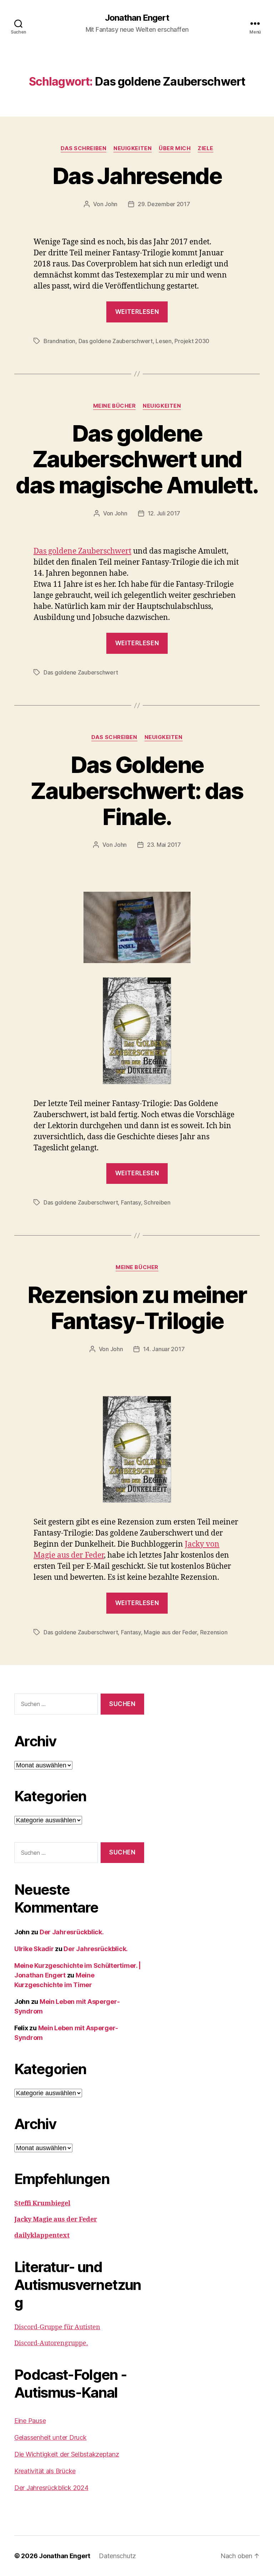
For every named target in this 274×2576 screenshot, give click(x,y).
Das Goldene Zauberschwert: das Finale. (137, 791)
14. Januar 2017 (164, 1349)
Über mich (175, 148)
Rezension (214, 1632)
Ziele (205, 148)
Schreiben (157, 1202)
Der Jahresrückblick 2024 (51, 2488)
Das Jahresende (137, 176)
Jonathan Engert (137, 18)
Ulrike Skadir (34, 1949)
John (111, 204)
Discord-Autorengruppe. (51, 2343)
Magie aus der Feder (170, 1632)
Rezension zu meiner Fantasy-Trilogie (137, 1308)
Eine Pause (30, 2421)
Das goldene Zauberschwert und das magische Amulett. (137, 459)
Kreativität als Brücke (45, 2471)
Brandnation (59, 341)
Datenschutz (117, 2556)
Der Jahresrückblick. (72, 1932)
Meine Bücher (115, 406)
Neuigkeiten (133, 148)
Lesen (164, 341)
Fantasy (131, 1202)
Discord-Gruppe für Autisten (57, 2327)
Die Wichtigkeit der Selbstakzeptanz (67, 2454)
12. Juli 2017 (164, 513)
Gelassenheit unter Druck (50, 2437)
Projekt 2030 (192, 341)
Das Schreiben (83, 148)
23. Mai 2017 (164, 845)
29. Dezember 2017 (164, 204)
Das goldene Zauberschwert (116, 341)
